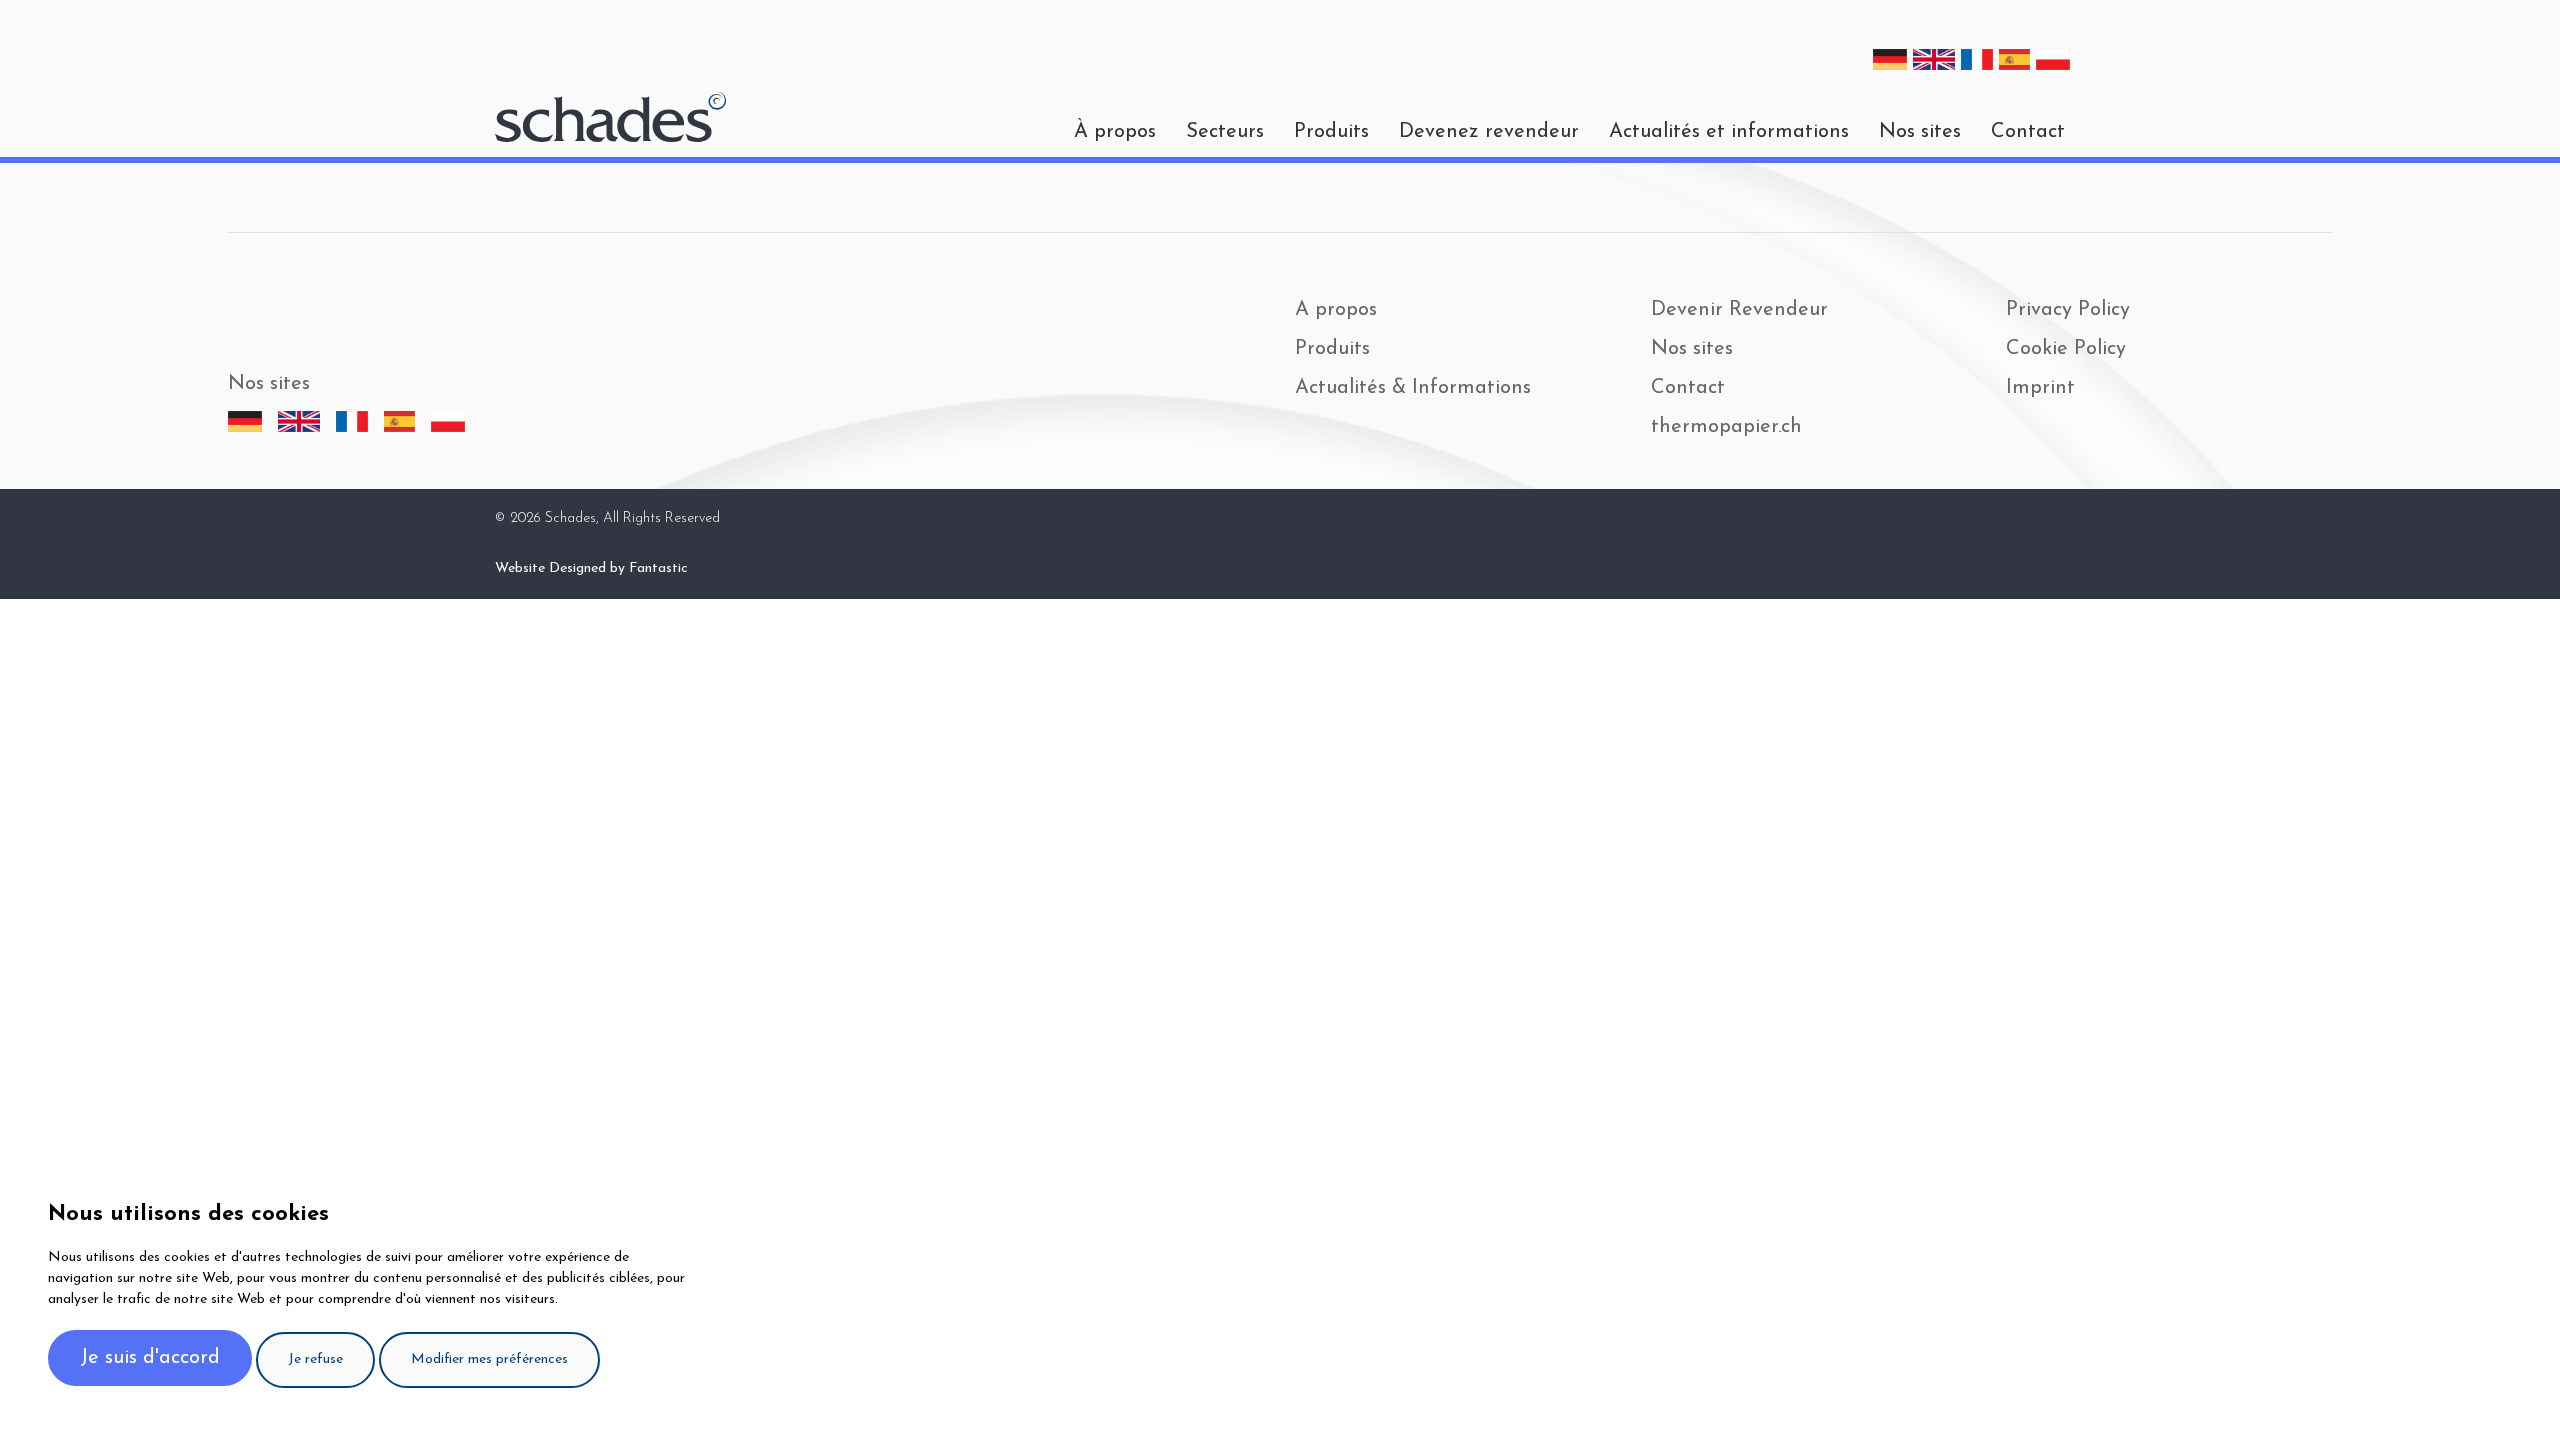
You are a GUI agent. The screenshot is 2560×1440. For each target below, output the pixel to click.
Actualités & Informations (1413, 388)
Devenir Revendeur (1739, 310)
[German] (1890, 59)
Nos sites (1920, 132)
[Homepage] (610, 117)
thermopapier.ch (1726, 427)
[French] (1977, 59)
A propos (1336, 310)
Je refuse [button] (315, 1359)
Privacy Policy (2068, 310)
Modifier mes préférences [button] (489, 1359)
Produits (1331, 132)
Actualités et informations (1729, 132)
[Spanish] (2015, 59)
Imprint (2040, 388)
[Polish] (2053, 59)
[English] (1934, 59)
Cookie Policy (2066, 349)
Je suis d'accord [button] (150, 1358)
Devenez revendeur (1489, 132)
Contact (2028, 132)
